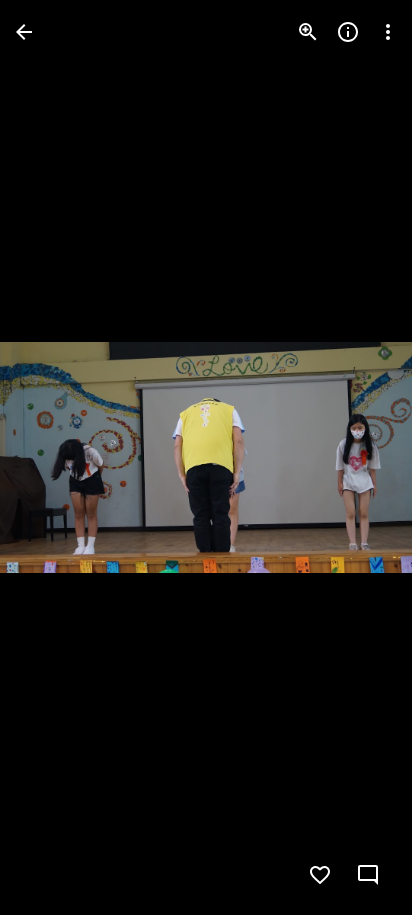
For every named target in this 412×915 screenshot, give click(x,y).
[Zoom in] (308, 32)
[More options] (388, 32)
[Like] (320, 875)
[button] (56, 458)
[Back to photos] (24, 32)
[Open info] (348, 32)
